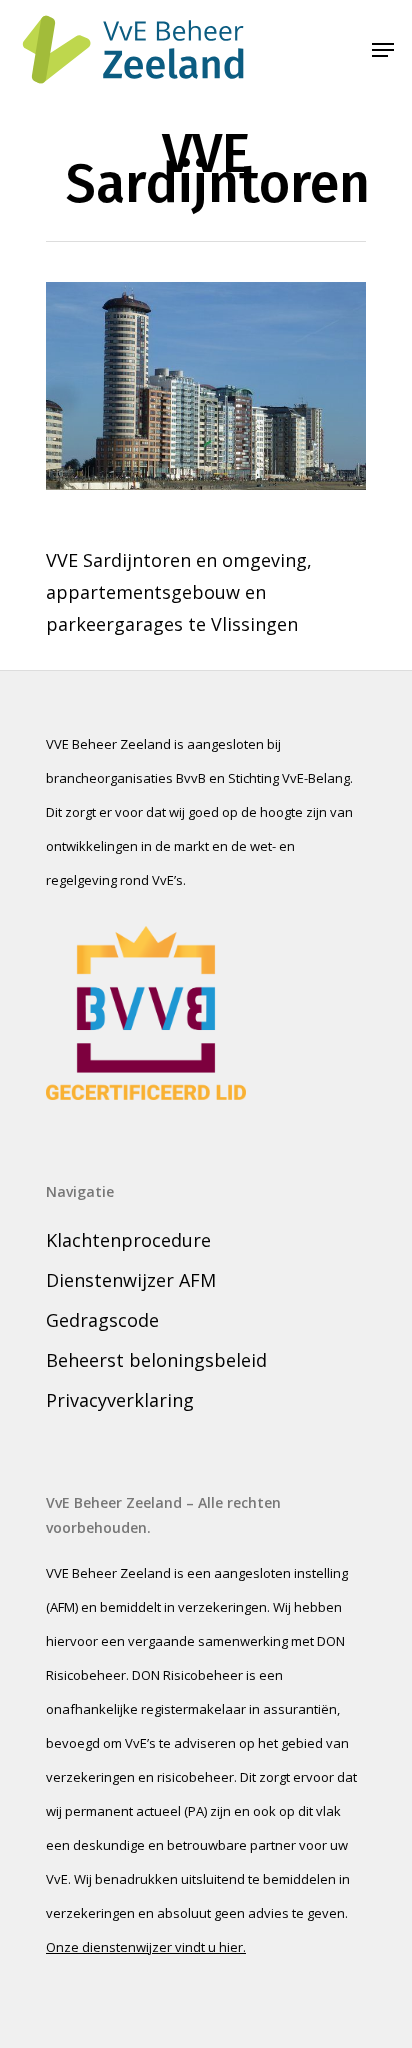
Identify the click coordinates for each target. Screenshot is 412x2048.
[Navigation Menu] (383, 50)
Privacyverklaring (120, 1400)
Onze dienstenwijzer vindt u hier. (146, 1947)
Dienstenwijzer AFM (131, 1280)
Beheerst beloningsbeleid (156, 1360)
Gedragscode (102, 1320)
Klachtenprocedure (128, 1240)
